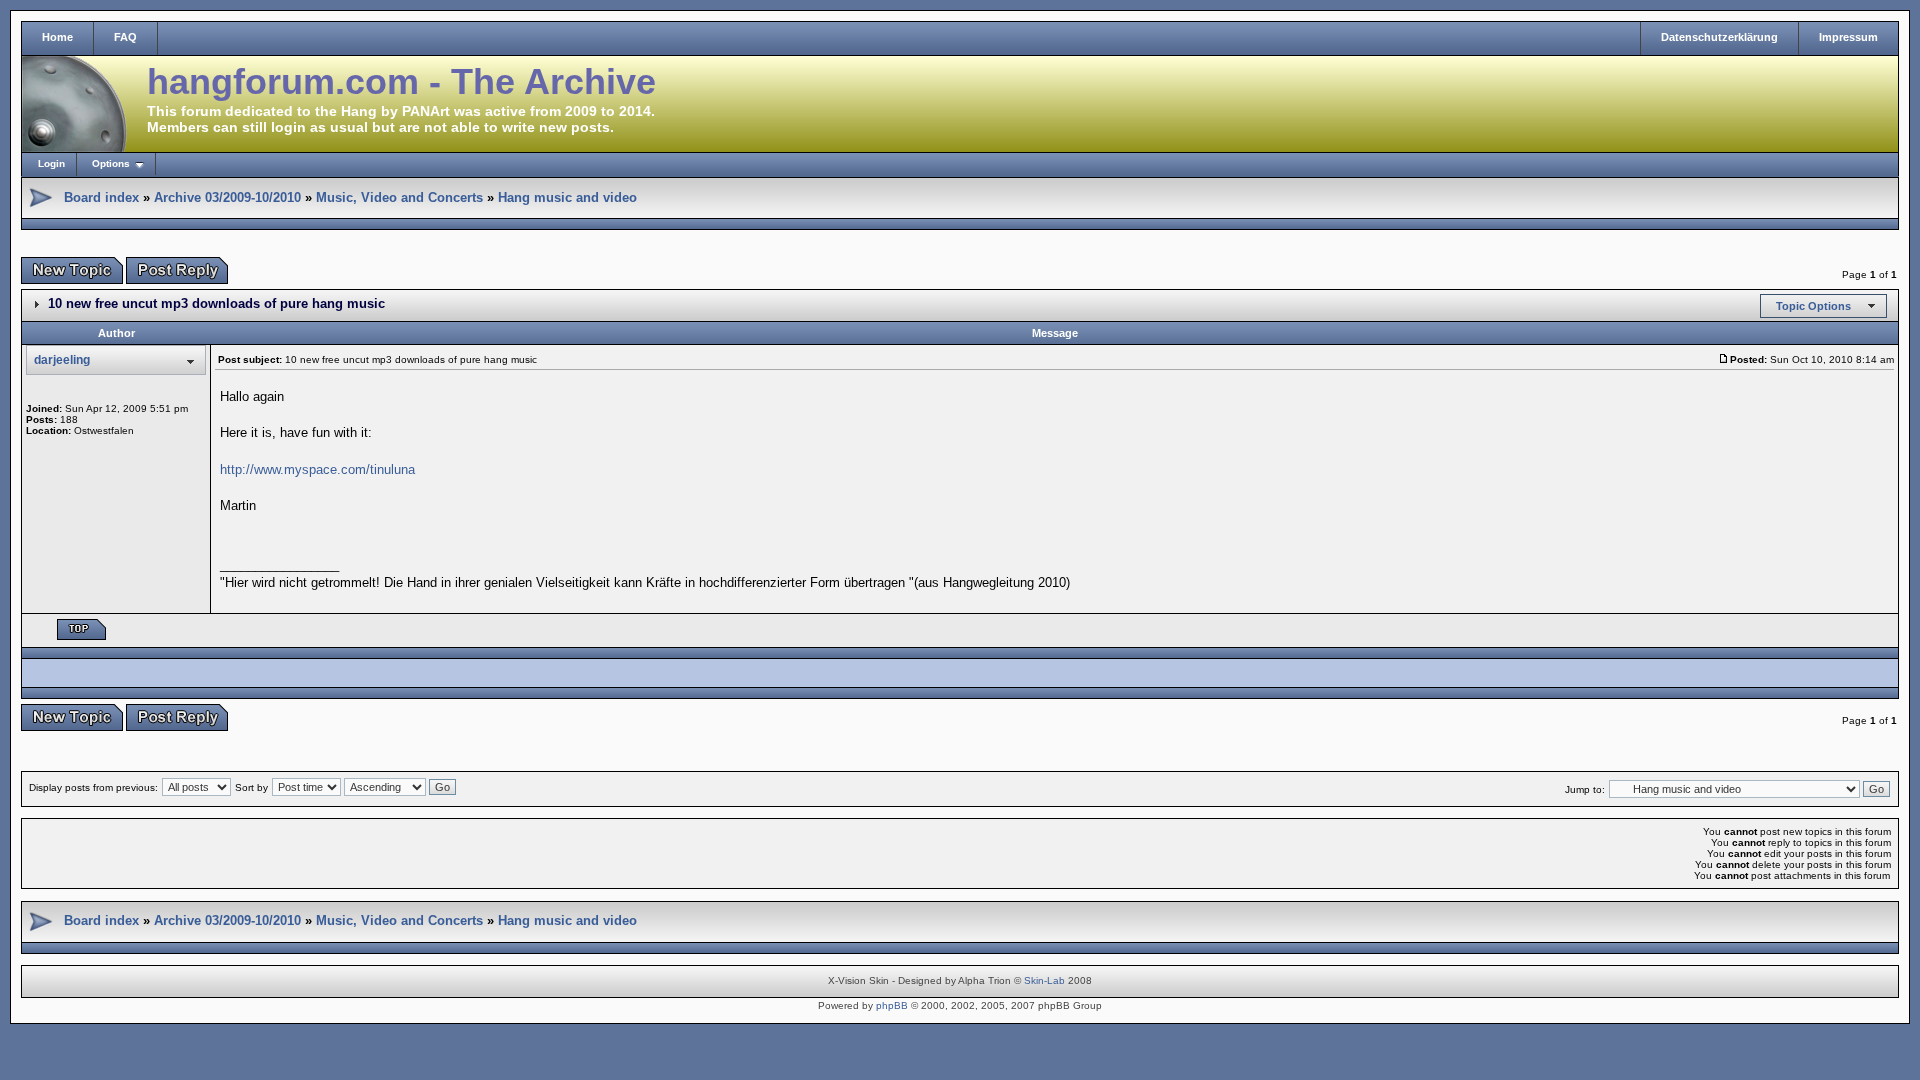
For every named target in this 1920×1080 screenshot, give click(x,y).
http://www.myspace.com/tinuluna (317, 469)
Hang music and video (567, 197)
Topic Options (1813, 306)
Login (51, 163)
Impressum (1848, 37)
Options (111, 163)
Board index (101, 197)
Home (57, 37)
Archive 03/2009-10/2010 (227, 197)
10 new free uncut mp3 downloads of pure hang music (216, 303)
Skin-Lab (1044, 980)
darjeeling (62, 360)
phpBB (892, 1005)
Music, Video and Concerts (399, 197)
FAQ (125, 37)
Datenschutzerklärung (1719, 37)
